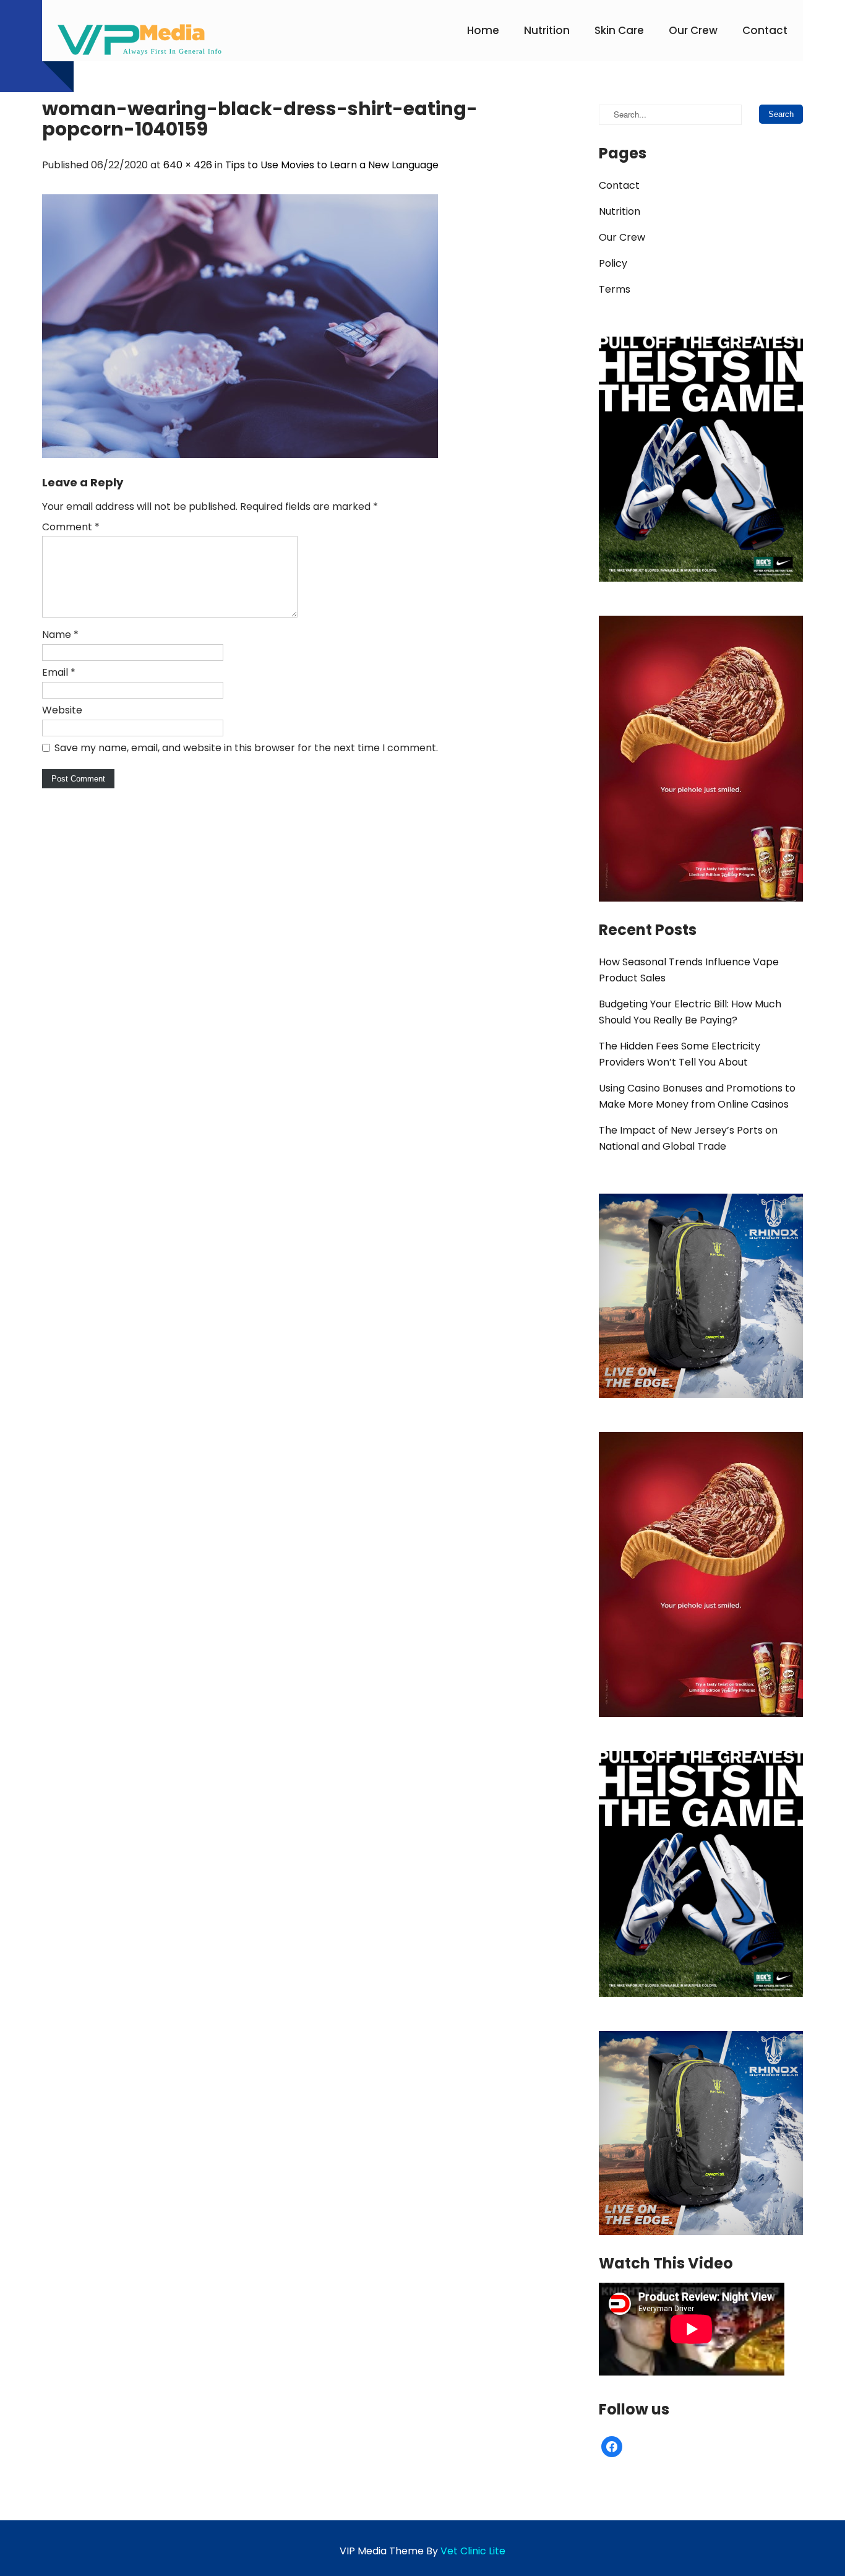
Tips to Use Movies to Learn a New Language (332, 165)
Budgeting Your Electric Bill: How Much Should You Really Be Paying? (690, 1012)
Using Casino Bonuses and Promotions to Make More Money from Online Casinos (697, 1096)
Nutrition (547, 30)
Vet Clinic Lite (473, 2551)
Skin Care (619, 30)
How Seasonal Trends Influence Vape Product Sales (689, 970)
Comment (71, 527)
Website (62, 710)
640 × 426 (188, 165)
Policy (613, 263)
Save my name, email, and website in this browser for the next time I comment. (246, 748)
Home (483, 30)
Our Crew (693, 30)
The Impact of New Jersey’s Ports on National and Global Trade (688, 1138)
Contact (765, 30)
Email (59, 672)
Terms (615, 289)
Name (60, 635)
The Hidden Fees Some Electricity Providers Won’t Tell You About (680, 1054)
